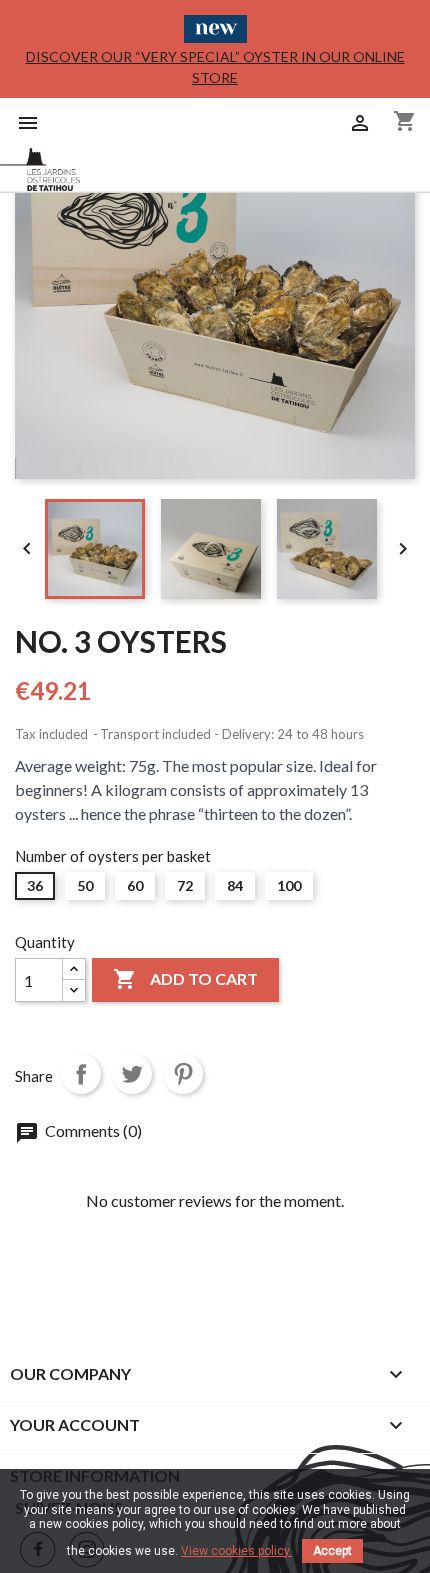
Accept (332, 1551)
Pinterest (183, 1074)
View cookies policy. (236, 1551)
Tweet (132, 1074)
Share (81, 1074)
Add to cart (185, 979)
